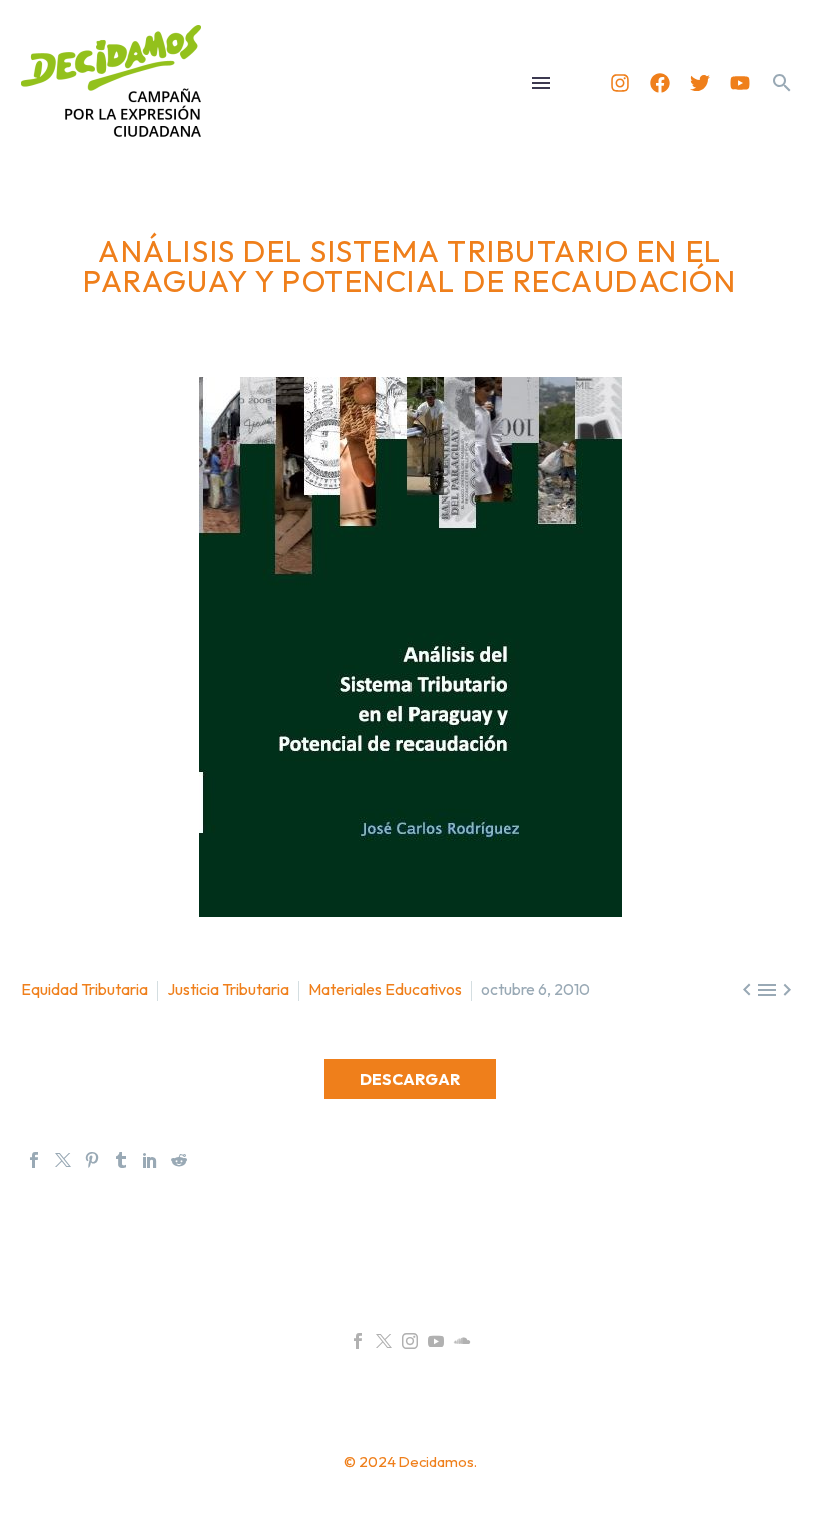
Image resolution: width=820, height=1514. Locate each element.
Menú (541, 83)
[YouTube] (436, 1341)
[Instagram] (620, 83)
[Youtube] (740, 83)
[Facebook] (660, 83)
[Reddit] (179, 1160)
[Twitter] (700, 83)
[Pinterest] (92, 1160)
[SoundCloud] (462, 1341)
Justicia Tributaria (228, 989)
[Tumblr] (121, 1160)
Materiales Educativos (385, 989)
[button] (782, 83)
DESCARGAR (410, 1079)
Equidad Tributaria (84, 989)
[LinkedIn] (150, 1160)
